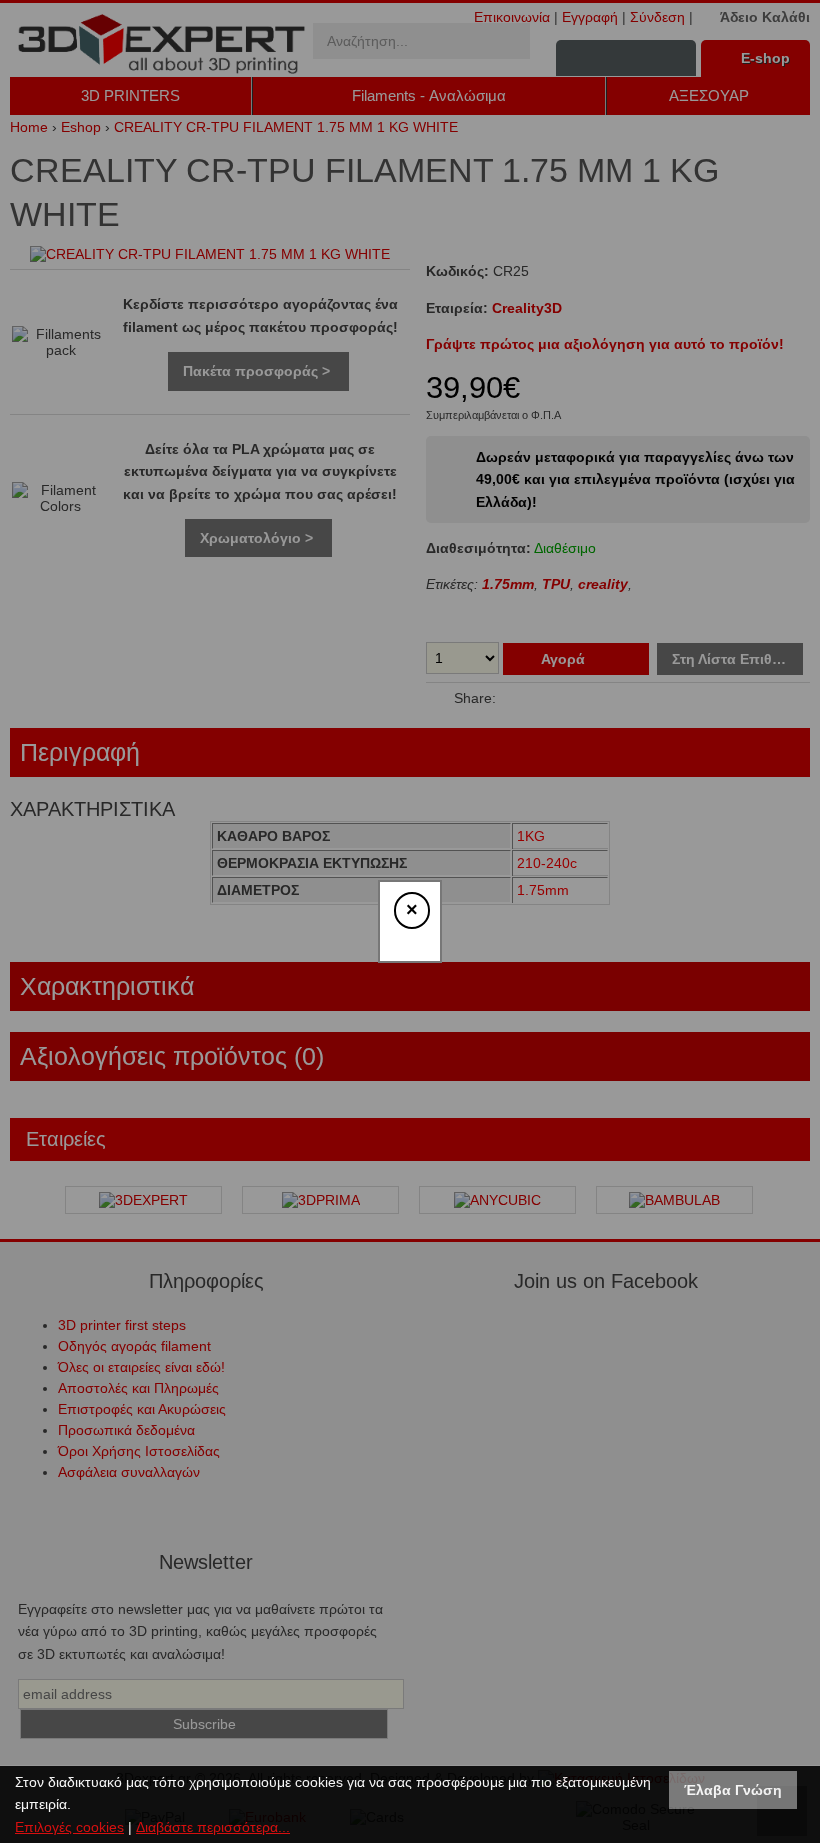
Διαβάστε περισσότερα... (213, 1827)
